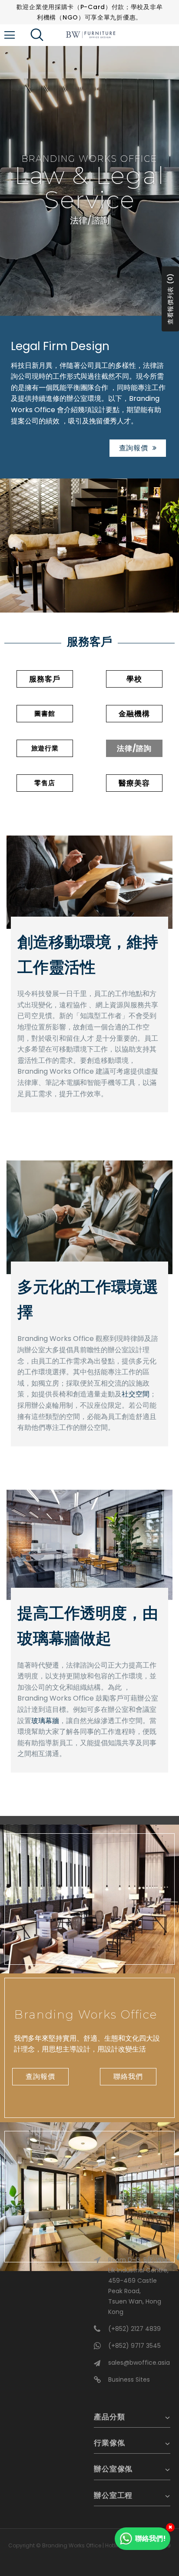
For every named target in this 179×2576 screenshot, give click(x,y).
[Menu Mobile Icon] (10, 35)
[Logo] (91, 35)
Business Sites (129, 2379)
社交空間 (136, 1394)
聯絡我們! (151, 2538)
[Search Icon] (43, 35)
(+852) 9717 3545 (134, 2346)
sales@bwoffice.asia (139, 2363)
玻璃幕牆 (45, 1721)
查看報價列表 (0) (170, 299)
